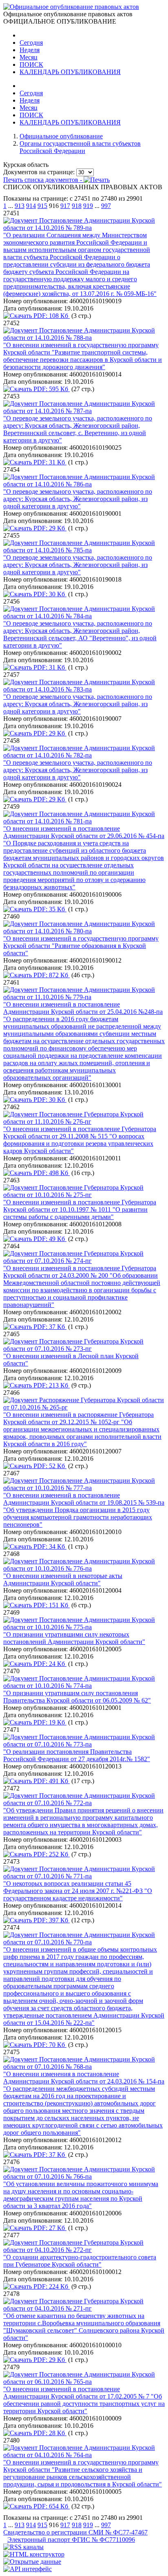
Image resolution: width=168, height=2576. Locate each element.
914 (31, 206)
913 (20, 206)
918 (77, 206)
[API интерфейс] (28, 2569)
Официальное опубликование (61, 136)
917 (65, 206)
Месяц (29, 57)
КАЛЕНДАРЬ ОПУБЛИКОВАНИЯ (70, 72)
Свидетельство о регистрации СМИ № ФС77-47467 (75, 2532)
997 (106, 206)
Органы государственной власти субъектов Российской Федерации (80, 147)
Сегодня (31, 43)
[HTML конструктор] (34, 2554)
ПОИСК (31, 65)
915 (42, 206)
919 (88, 206)
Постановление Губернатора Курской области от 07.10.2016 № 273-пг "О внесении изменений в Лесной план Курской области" (73, 1352)
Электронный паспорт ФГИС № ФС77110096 (71, 2540)
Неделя (30, 50)
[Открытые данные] (32, 2562)
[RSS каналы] (23, 2547)
